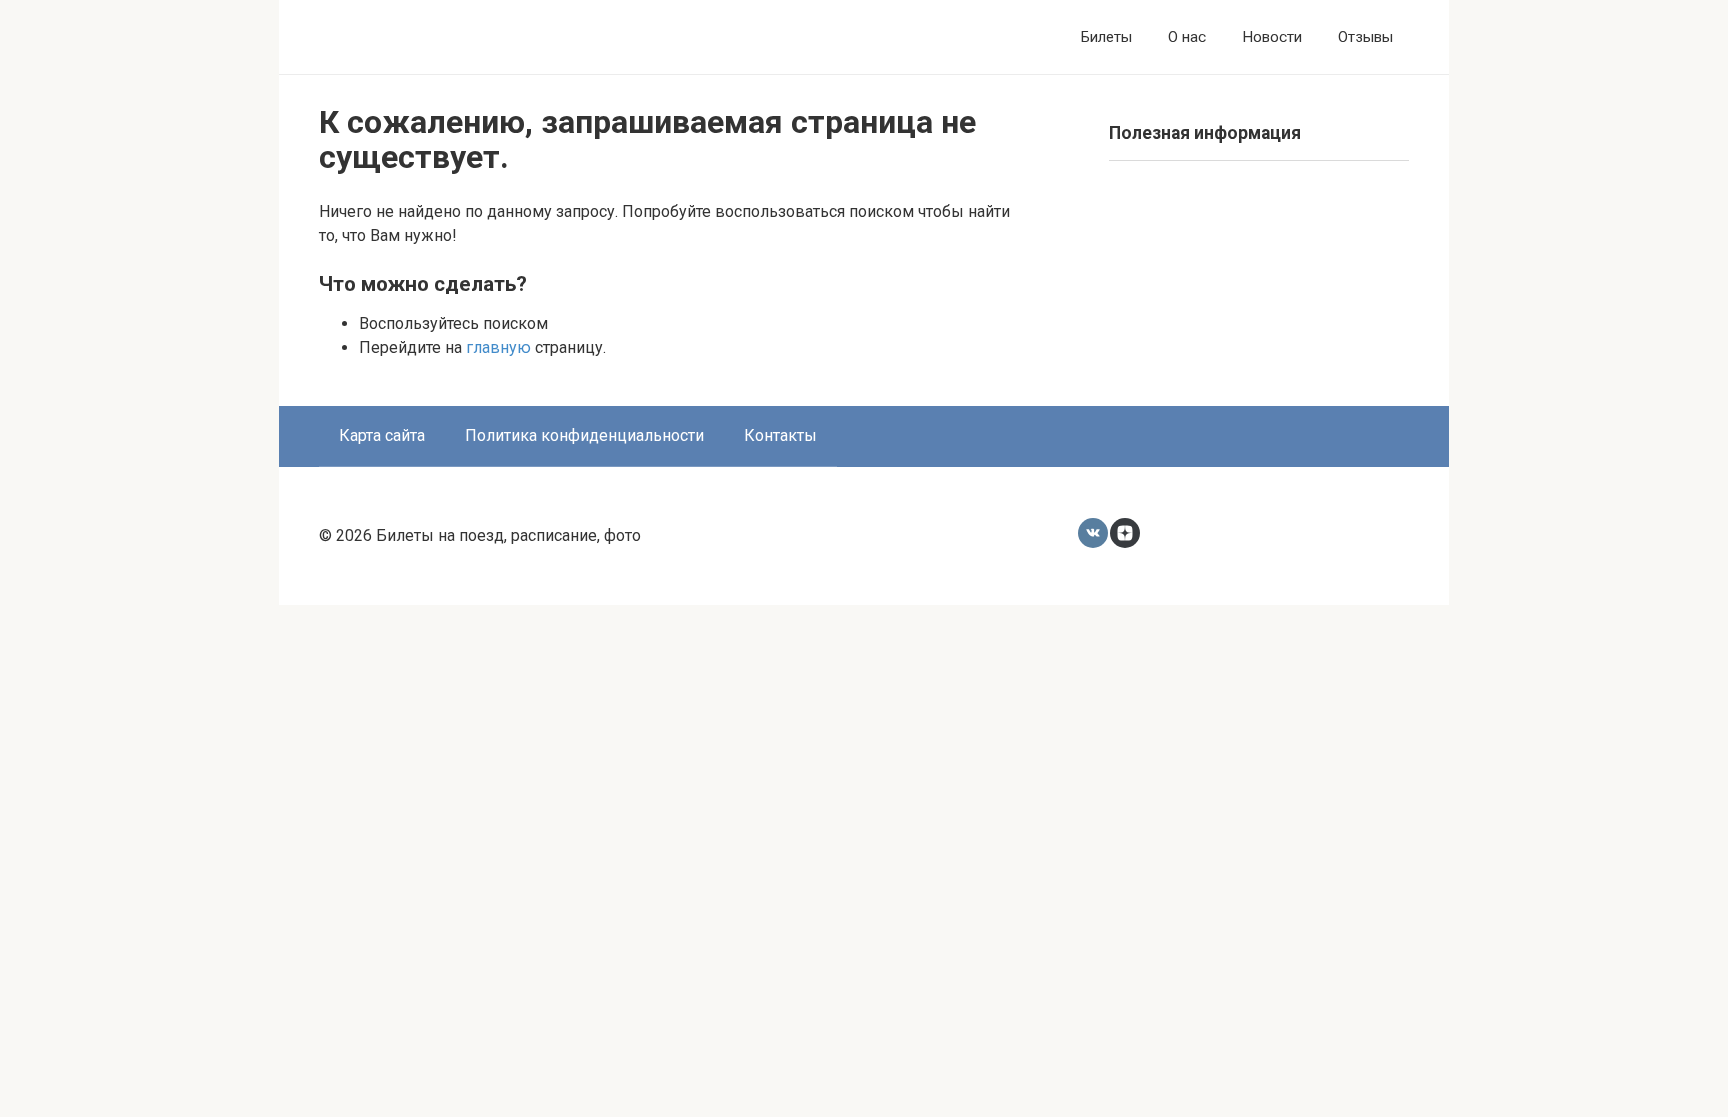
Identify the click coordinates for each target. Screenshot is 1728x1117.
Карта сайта (382, 435)
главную (498, 347)
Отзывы (1365, 37)
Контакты (780, 435)
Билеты (1106, 37)
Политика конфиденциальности (584, 435)
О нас (1187, 37)
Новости (1272, 37)
